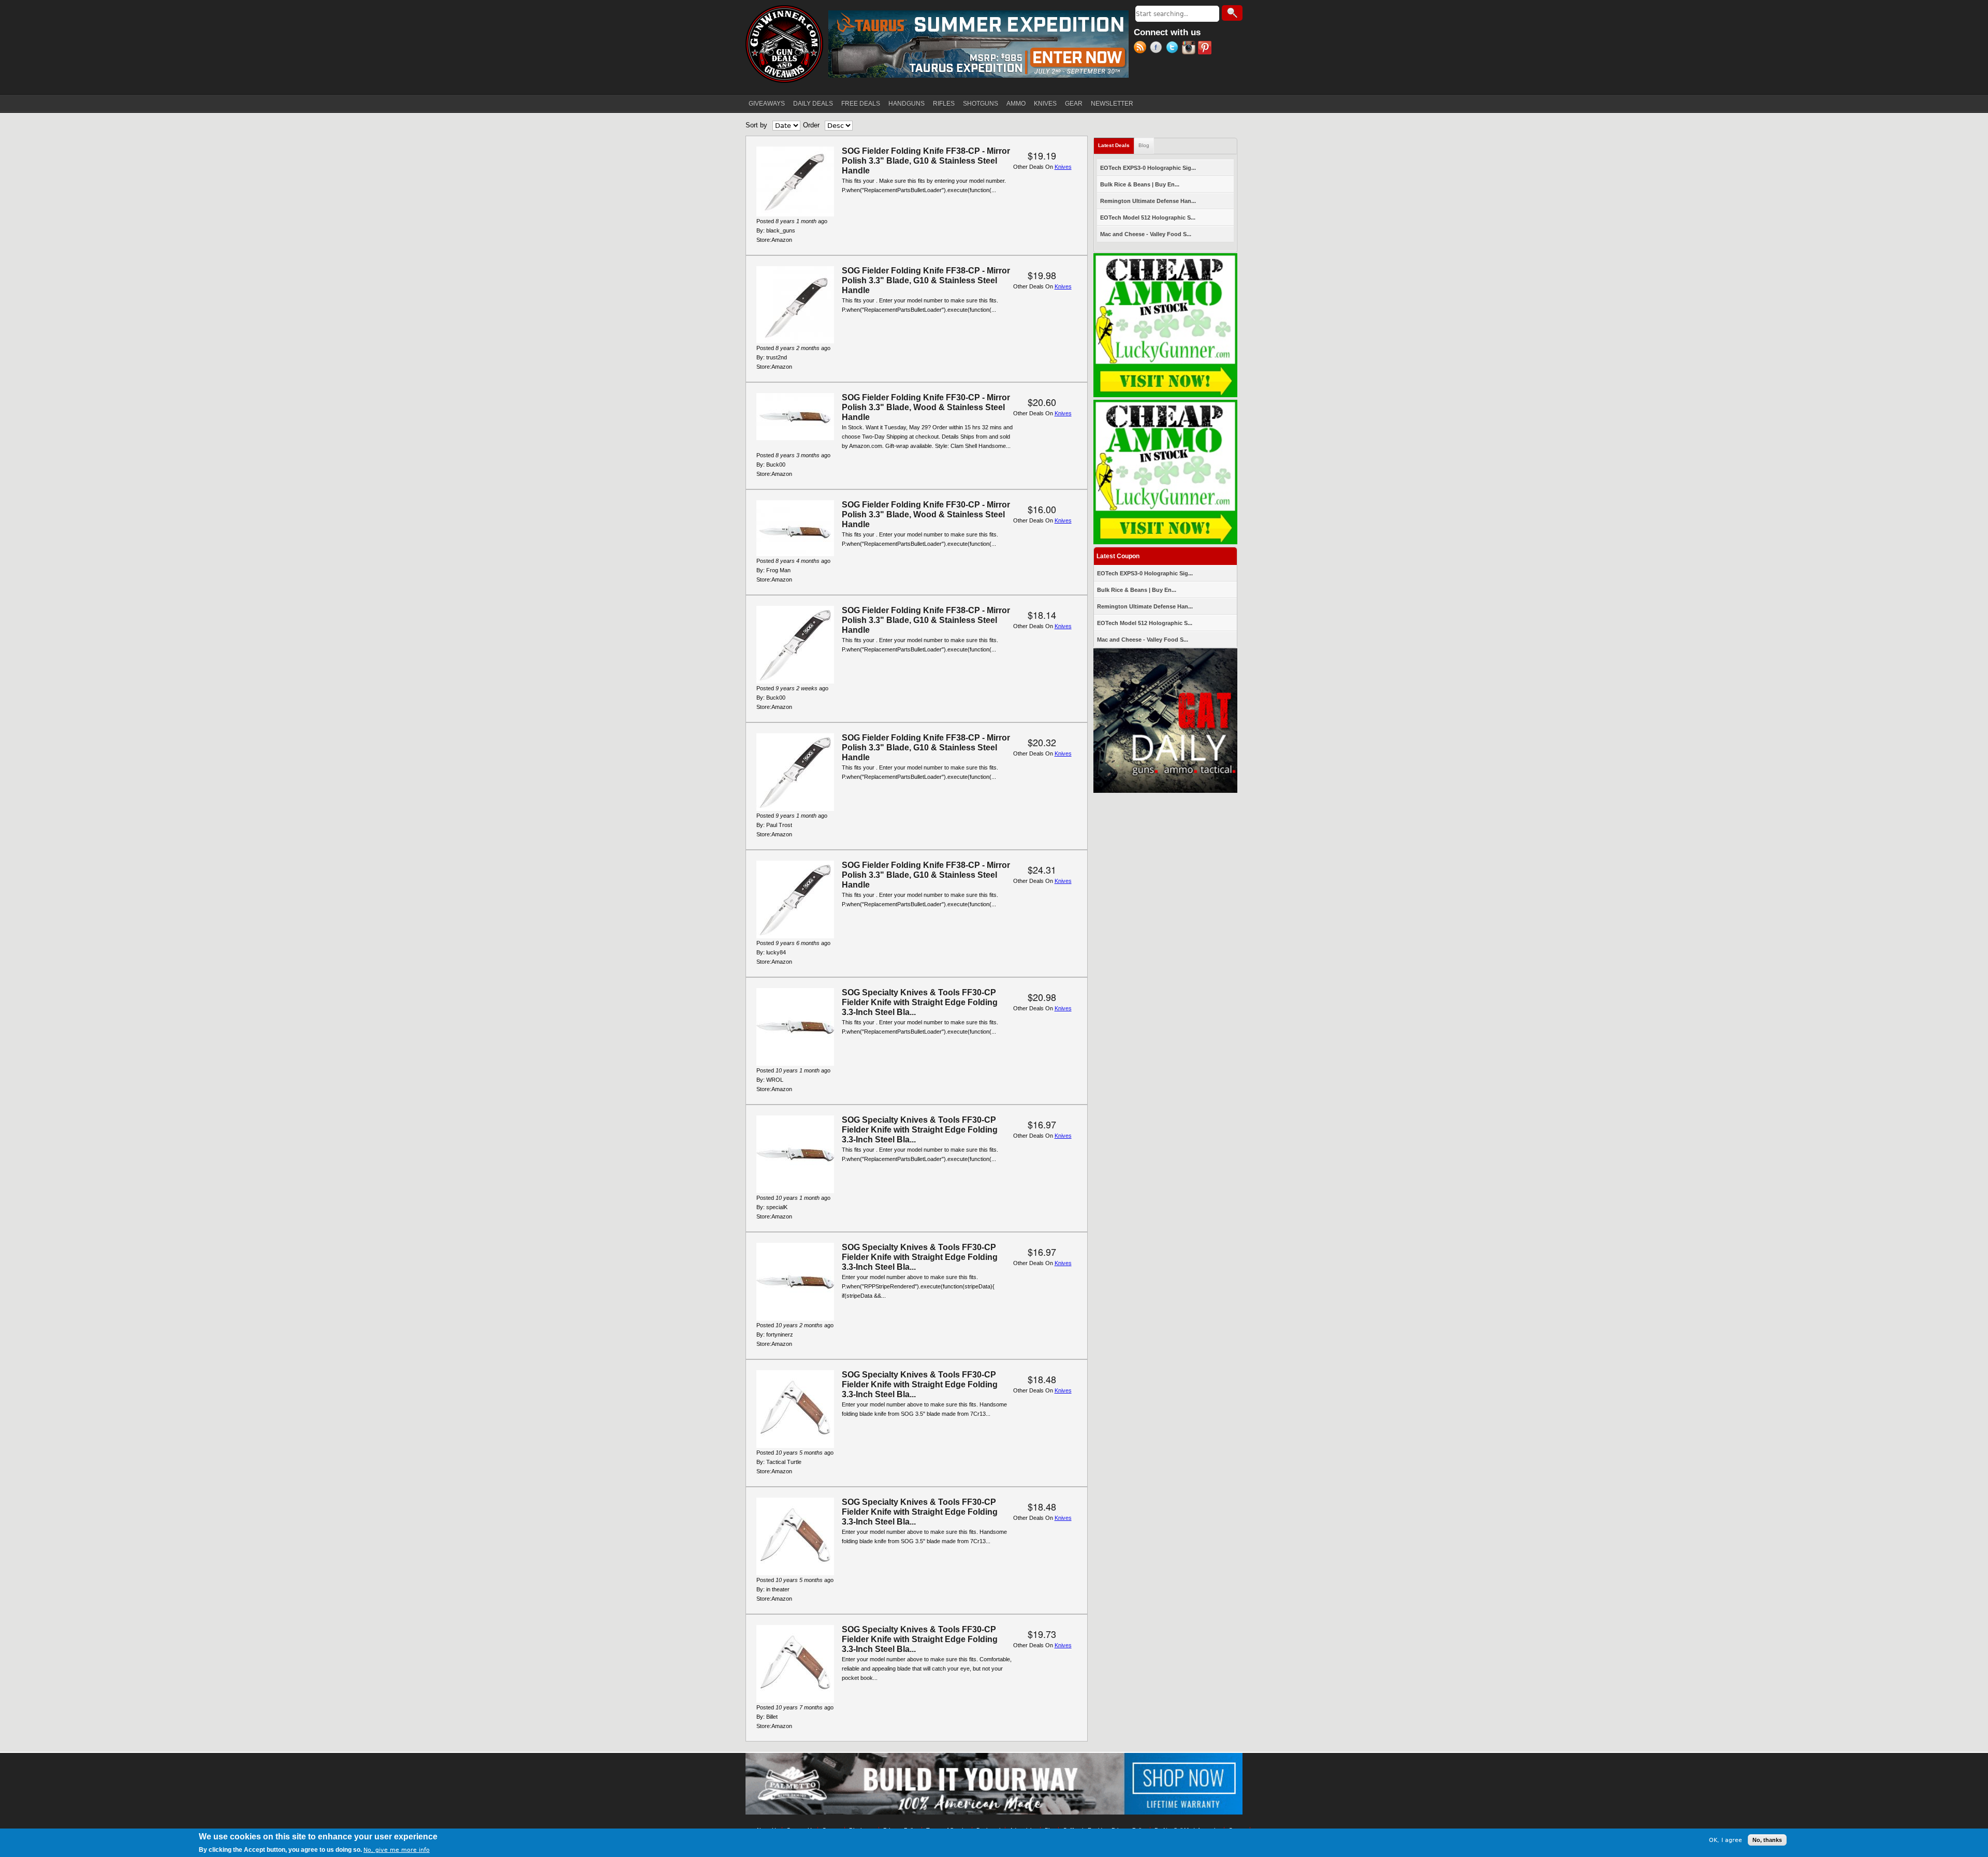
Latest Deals (1116, 145)
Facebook (1158, 49)
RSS (1142, 49)
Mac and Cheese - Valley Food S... (1146, 234)
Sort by (756, 125)
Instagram (1190, 49)
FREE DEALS (861, 104)
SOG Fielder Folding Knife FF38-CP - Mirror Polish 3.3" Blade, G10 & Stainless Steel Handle (926, 161)
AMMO (1016, 104)
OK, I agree (1726, 1840)
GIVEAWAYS (767, 104)
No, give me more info (397, 1850)
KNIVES (1045, 104)
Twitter (1174, 49)
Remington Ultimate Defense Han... (1148, 201)
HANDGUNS (907, 104)
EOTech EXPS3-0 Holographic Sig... (1148, 168)
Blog (1144, 145)
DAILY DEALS (813, 104)
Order (811, 125)
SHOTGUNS (981, 104)
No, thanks (1767, 1840)
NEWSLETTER (1112, 104)
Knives (1063, 167)
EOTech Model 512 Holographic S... (1148, 217)
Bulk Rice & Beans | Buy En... (1140, 184)
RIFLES (944, 104)
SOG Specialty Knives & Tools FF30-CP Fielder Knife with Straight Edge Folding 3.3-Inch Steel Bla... (920, 1002)
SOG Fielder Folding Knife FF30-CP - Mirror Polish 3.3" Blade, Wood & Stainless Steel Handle (926, 407)
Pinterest (1206, 49)
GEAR (1074, 104)
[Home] (784, 44)
